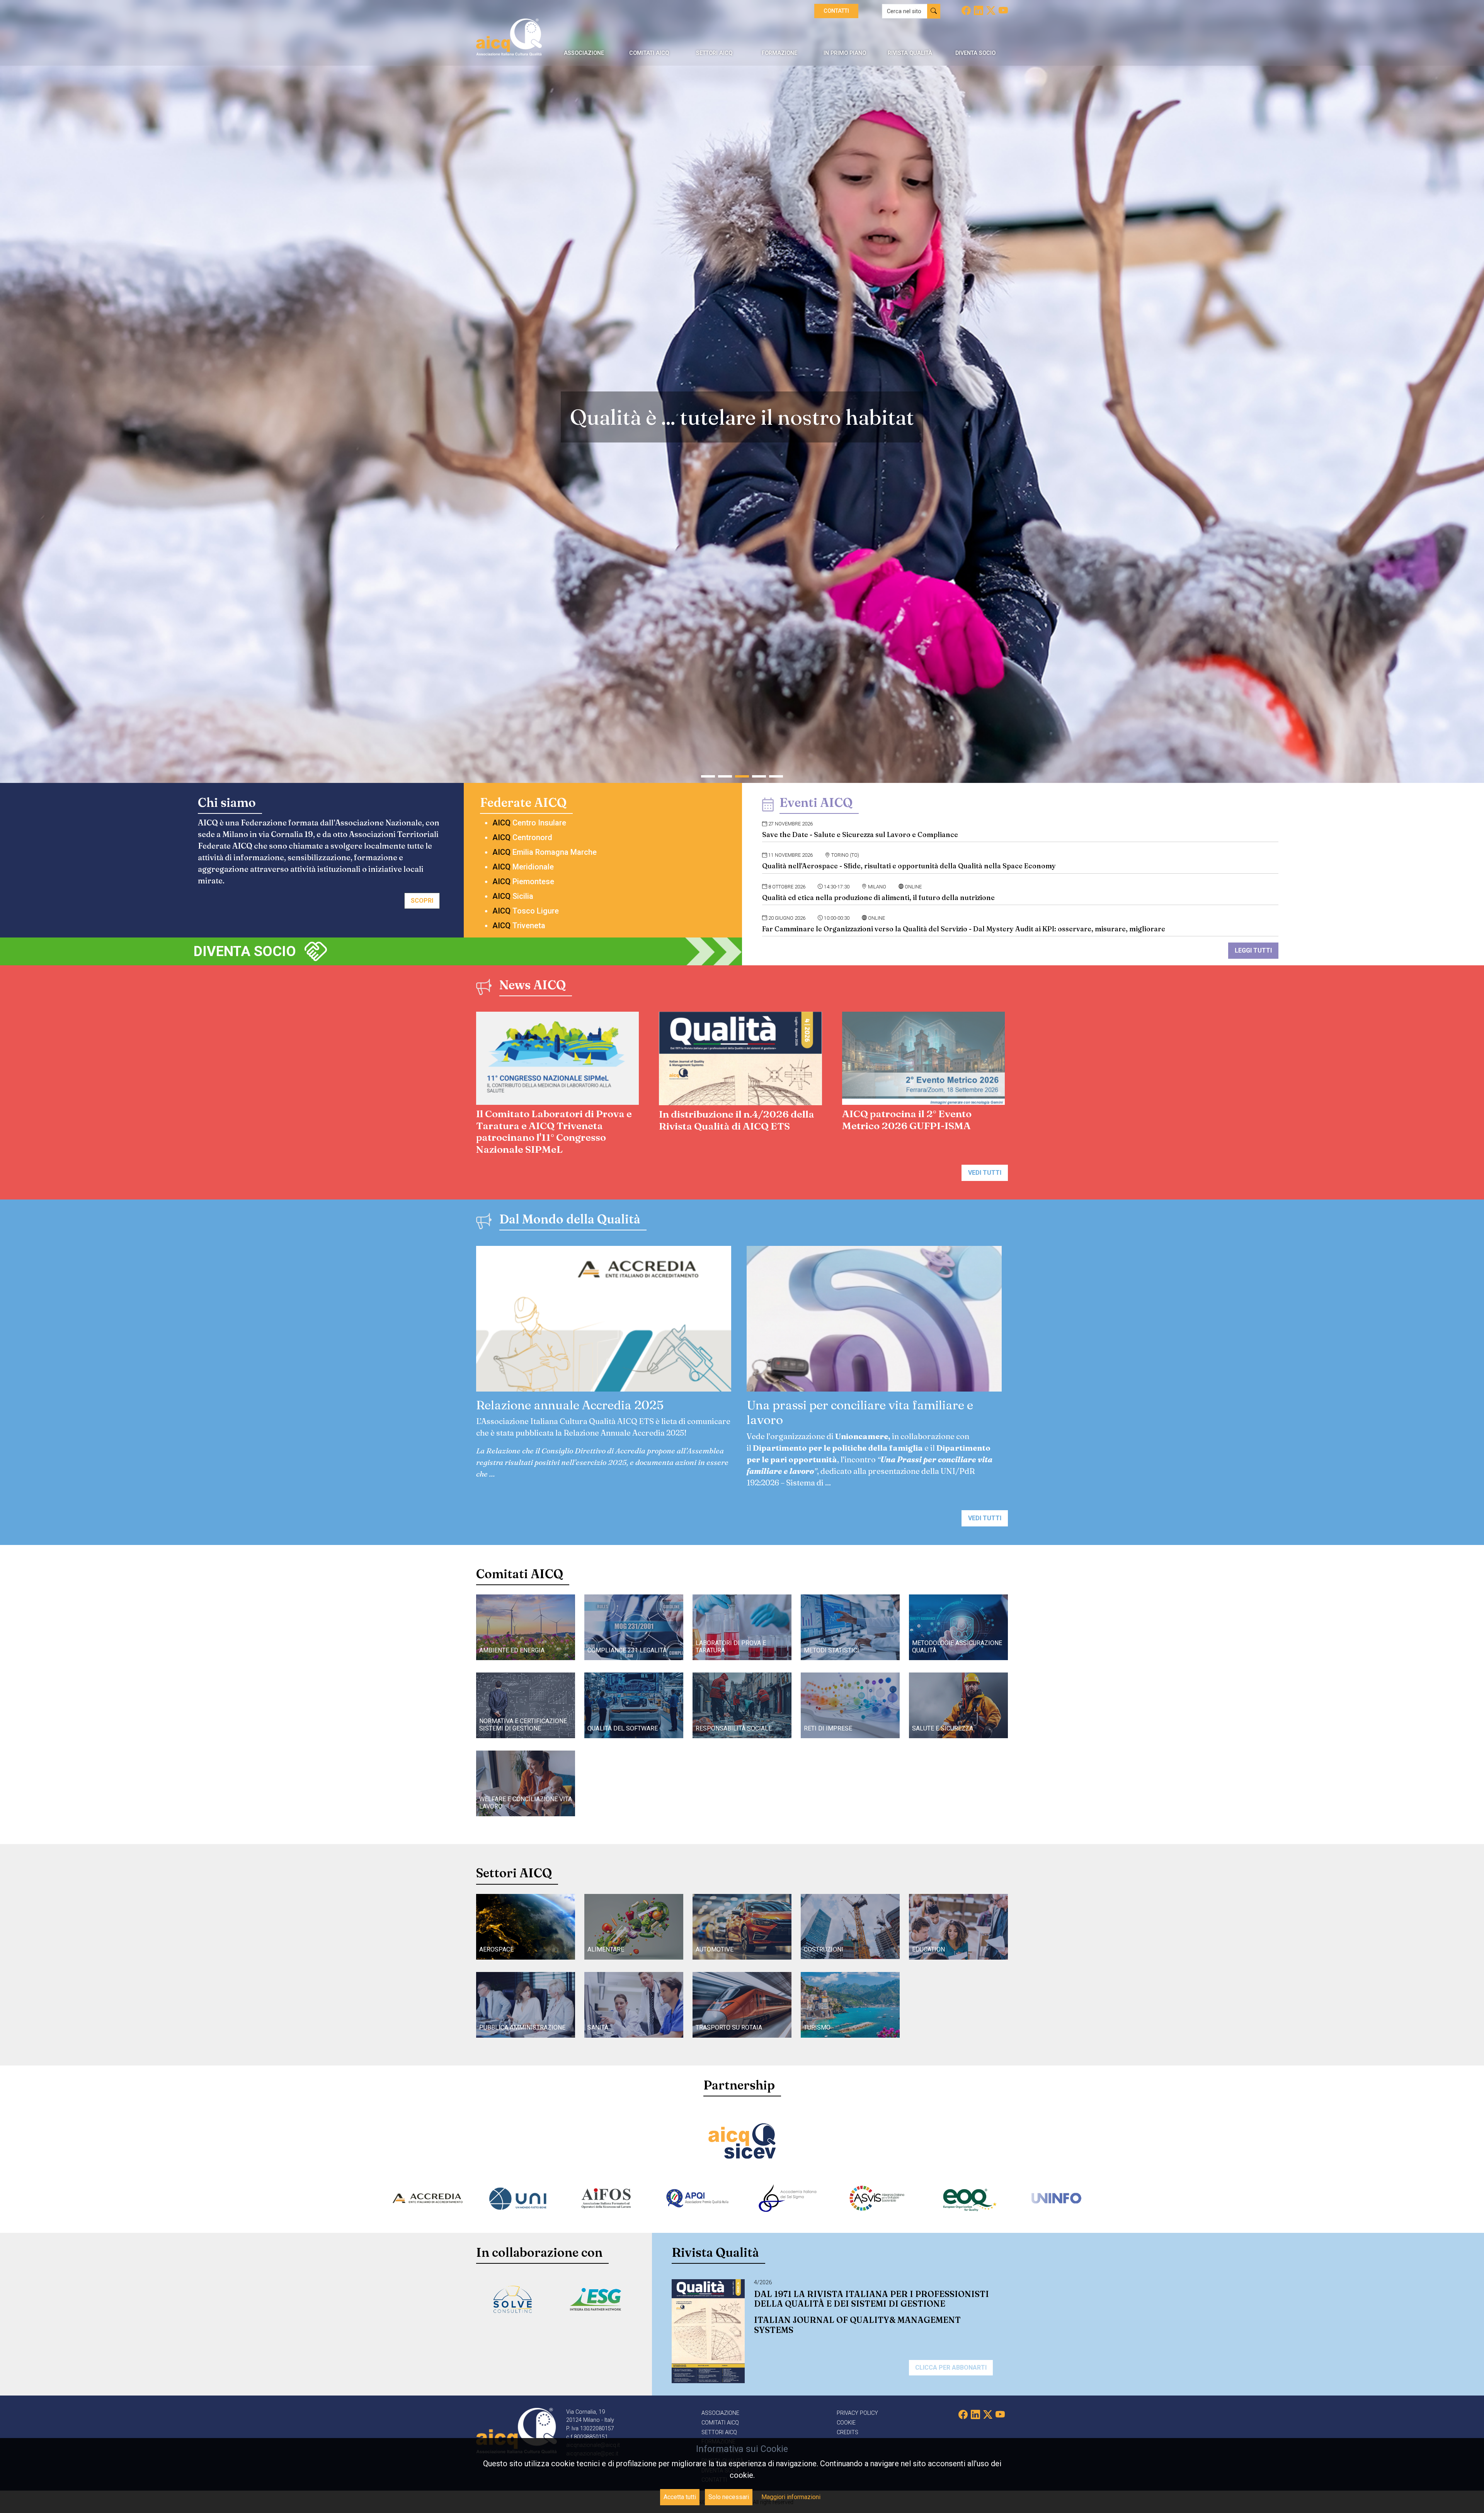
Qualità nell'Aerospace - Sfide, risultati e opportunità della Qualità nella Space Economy (909, 866)
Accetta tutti (680, 2497)
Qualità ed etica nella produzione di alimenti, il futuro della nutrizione (878, 897)
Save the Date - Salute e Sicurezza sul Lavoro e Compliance (860, 835)
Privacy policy (857, 2413)
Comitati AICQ (720, 2423)
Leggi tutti (1253, 950)
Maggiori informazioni (791, 2497)
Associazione (720, 2413)
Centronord (522, 837)
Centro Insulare (529, 823)
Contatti (836, 11)
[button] (708, 776)
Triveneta (519, 926)
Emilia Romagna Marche (545, 852)
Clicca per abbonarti (951, 2368)
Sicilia (513, 896)
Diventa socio (245, 951)
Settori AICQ (719, 2432)
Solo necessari (729, 2497)
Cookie (846, 2423)
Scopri (422, 901)
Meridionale (523, 867)
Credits (848, 2432)
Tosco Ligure (526, 911)
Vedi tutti (985, 1173)
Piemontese (523, 881)
